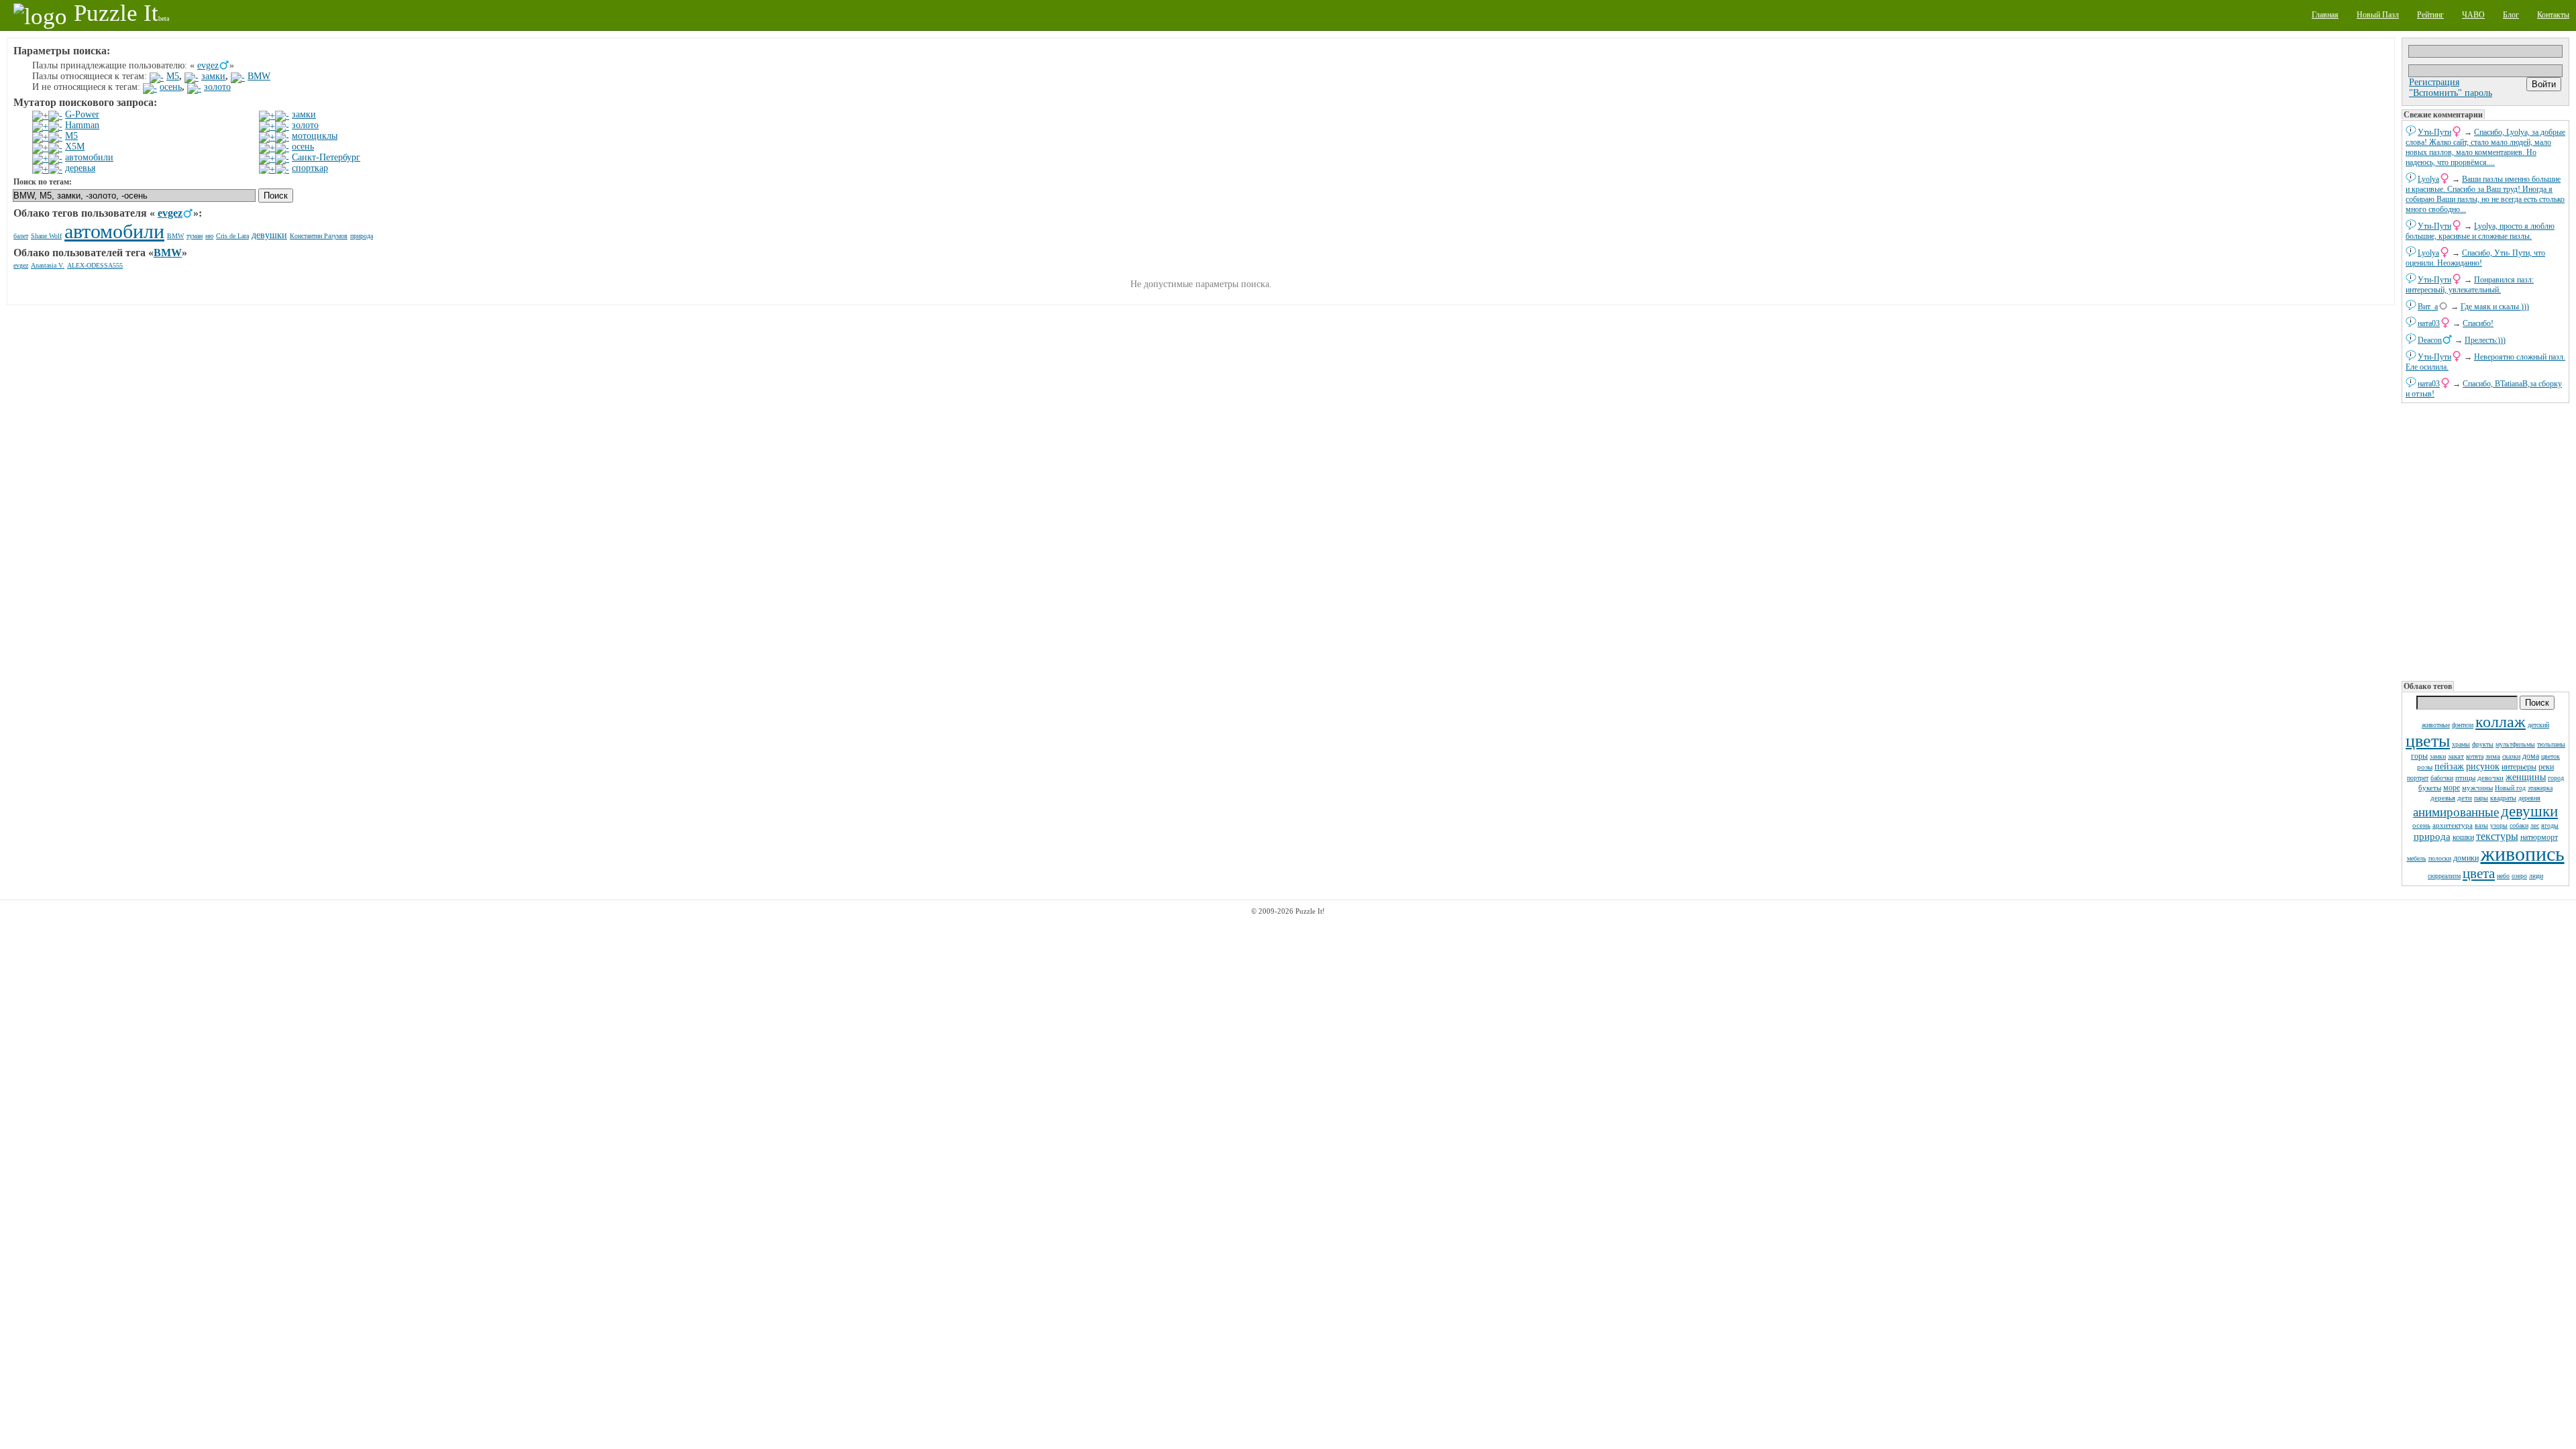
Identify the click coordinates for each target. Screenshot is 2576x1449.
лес (2535, 825)
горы (2419, 756)
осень (2421, 825)
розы (2425, 767)
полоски (2440, 858)
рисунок (2483, 766)
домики (2466, 858)
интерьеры (2519, 767)
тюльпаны (2551, 744)
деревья (2443, 798)
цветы (2428, 741)
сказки (2511, 756)
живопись (2523, 854)
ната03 (2429, 323)
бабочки (2442, 778)
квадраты (2503, 798)
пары (2481, 798)
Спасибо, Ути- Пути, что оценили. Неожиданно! (2475, 258)
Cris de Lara (232, 236)
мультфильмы (2515, 744)
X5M (75, 147)
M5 (173, 76)
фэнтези (2463, 725)
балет (21, 236)
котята (2475, 756)
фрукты (2483, 744)
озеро (2519, 876)
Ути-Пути (2434, 132)
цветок (2551, 756)
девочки (2490, 777)
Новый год (2510, 788)
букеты (2430, 788)
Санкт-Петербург (326, 157)
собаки (2519, 825)
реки (2546, 767)
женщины (2526, 777)
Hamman (82, 125)
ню (209, 236)
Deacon (2430, 340)
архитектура (2453, 825)
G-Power (82, 114)
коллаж (2501, 722)
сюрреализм (2444, 876)
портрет (2418, 778)
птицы (2465, 777)
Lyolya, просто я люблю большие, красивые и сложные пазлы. (2480, 231)
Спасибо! (2478, 323)
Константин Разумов (319, 236)
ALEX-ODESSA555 (95, 265)
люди (2536, 876)
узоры (2499, 825)
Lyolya (2428, 179)
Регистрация (2434, 82)
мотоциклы (315, 136)
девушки (2529, 811)
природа (2432, 837)
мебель (2417, 858)
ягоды (2550, 825)
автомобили (89, 157)
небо (2503, 876)
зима (2493, 756)
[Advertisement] (2485, 541)
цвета (2479, 873)
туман (195, 236)
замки (2438, 756)
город (2556, 778)
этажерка (2540, 788)
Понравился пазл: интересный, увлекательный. (2470, 285)
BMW (259, 76)
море (2452, 788)
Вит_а (2428, 307)
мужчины (2477, 788)
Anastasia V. (48, 265)
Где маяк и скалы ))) (2495, 307)
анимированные (2456, 812)
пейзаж (2449, 766)
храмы (2461, 744)
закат (2456, 756)
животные (2436, 725)
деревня (2529, 798)
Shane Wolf (46, 236)
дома (2531, 756)
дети (2465, 798)
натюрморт (2539, 837)
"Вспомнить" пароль (2451, 93)
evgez (208, 65)
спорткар (310, 168)
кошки (2463, 837)
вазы (2481, 825)
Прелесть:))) (2485, 340)
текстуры (2497, 836)
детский (2538, 725)
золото (217, 87)
